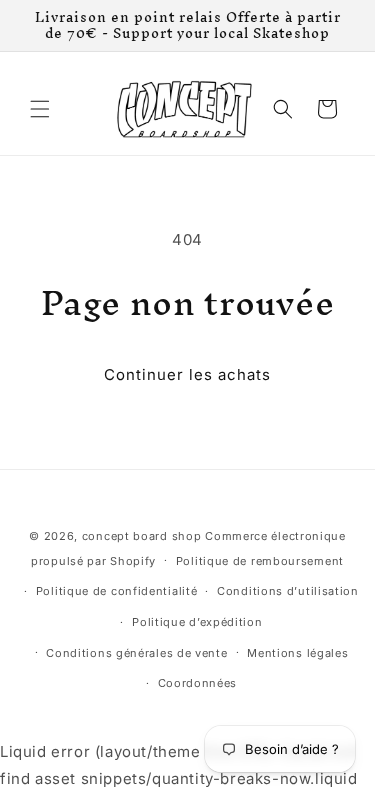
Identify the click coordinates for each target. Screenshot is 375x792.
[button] (40, 109)
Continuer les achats (187, 374)
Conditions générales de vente (136, 653)
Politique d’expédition (197, 622)
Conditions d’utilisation (288, 591)
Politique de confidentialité (117, 591)
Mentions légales (297, 653)
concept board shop (142, 536)
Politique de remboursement (260, 561)
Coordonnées (198, 683)
